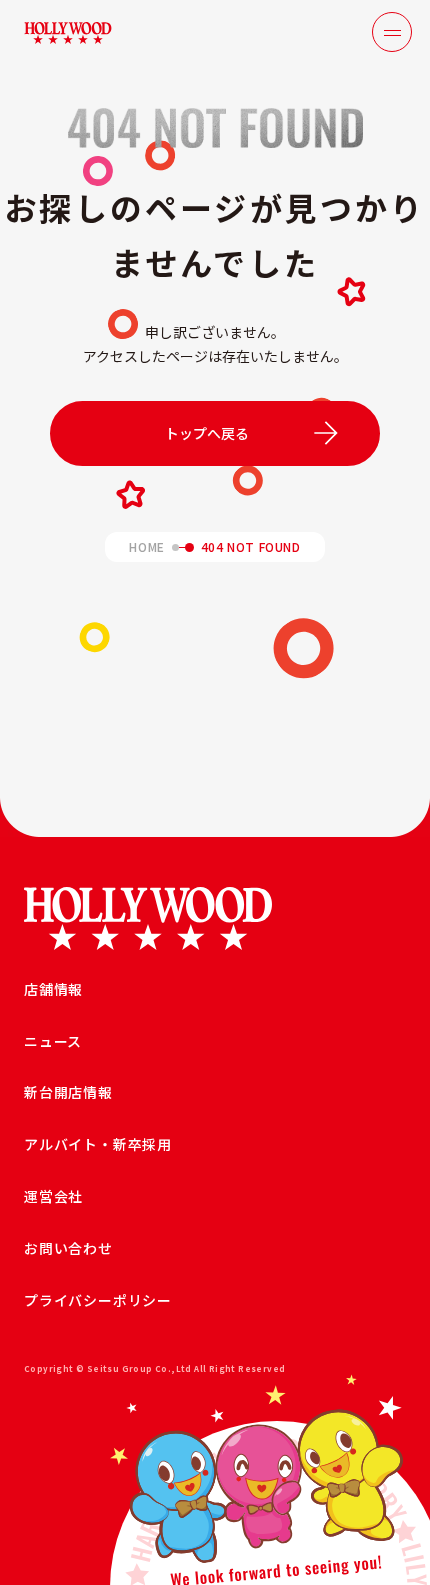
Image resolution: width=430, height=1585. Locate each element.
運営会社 (53, 1196)
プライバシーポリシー (98, 1300)
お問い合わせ (68, 1248)
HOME (146, 547)
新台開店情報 (68, 1092)
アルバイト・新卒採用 (98, 1144)
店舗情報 (53, 989)
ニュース (53, 1041)
